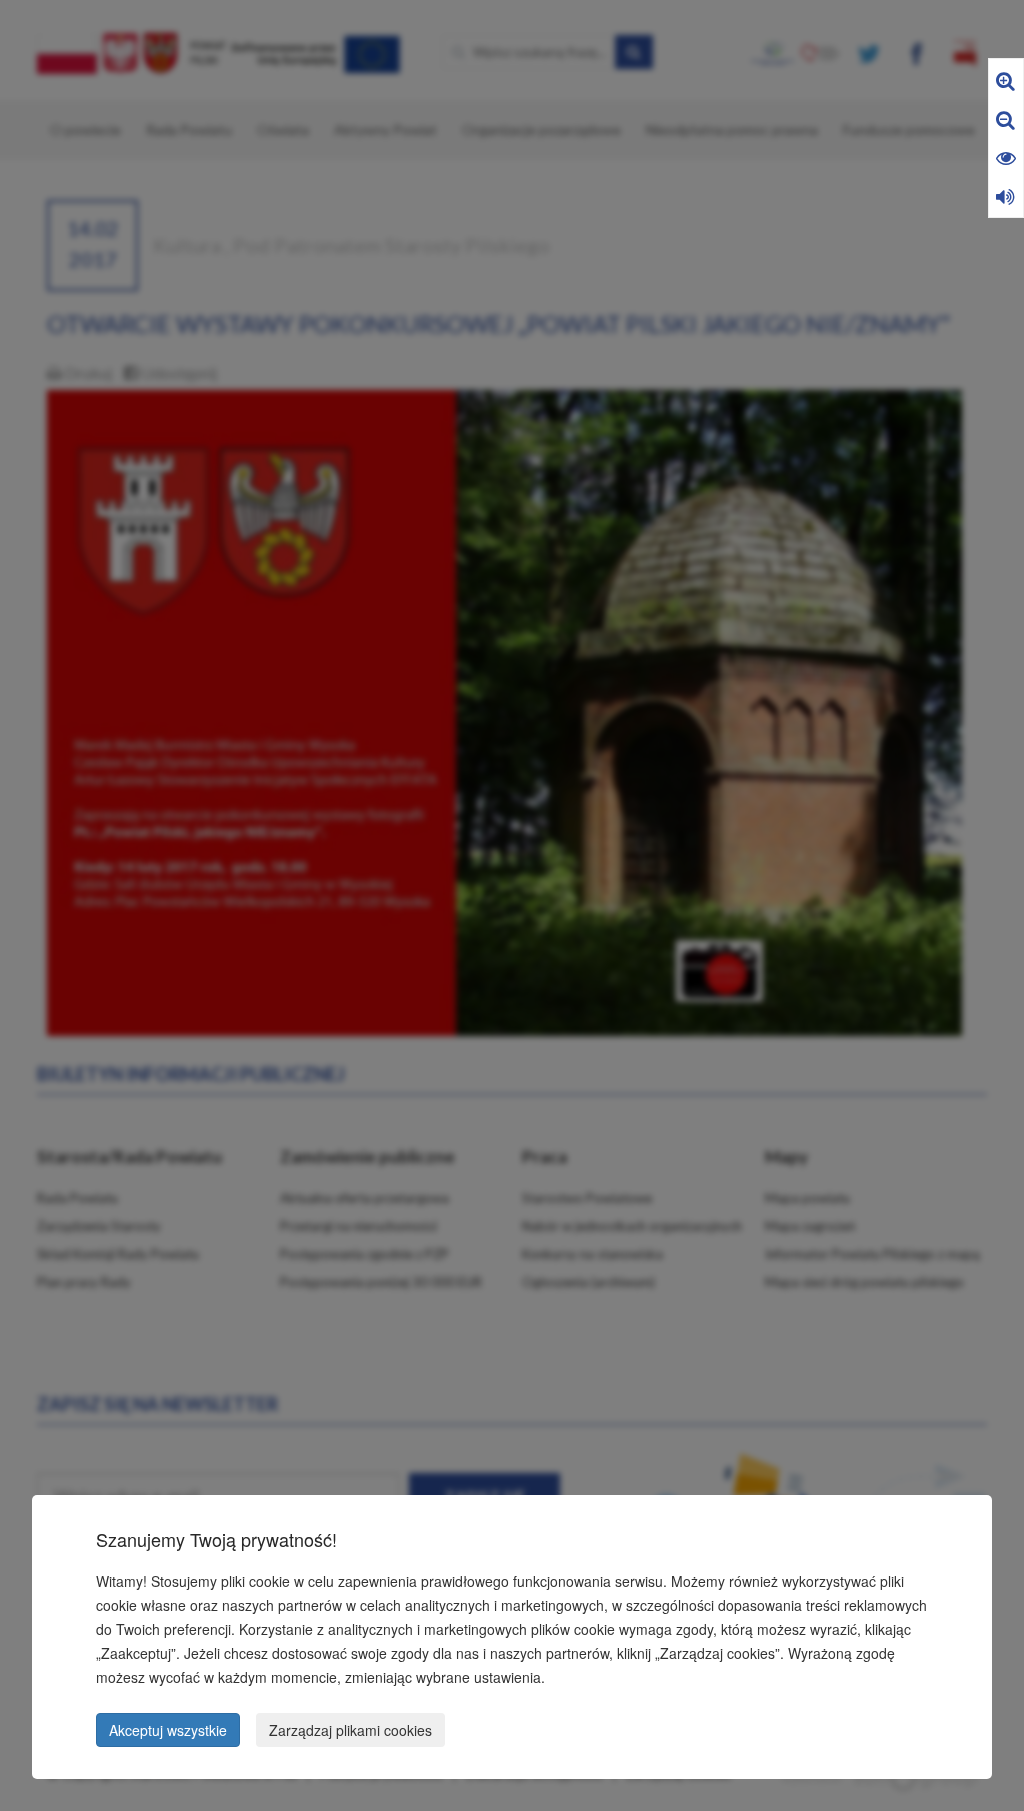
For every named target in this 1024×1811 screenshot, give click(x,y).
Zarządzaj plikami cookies (350, 1730)
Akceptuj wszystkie (168, 1730)
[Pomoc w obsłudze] (1005, 195)
